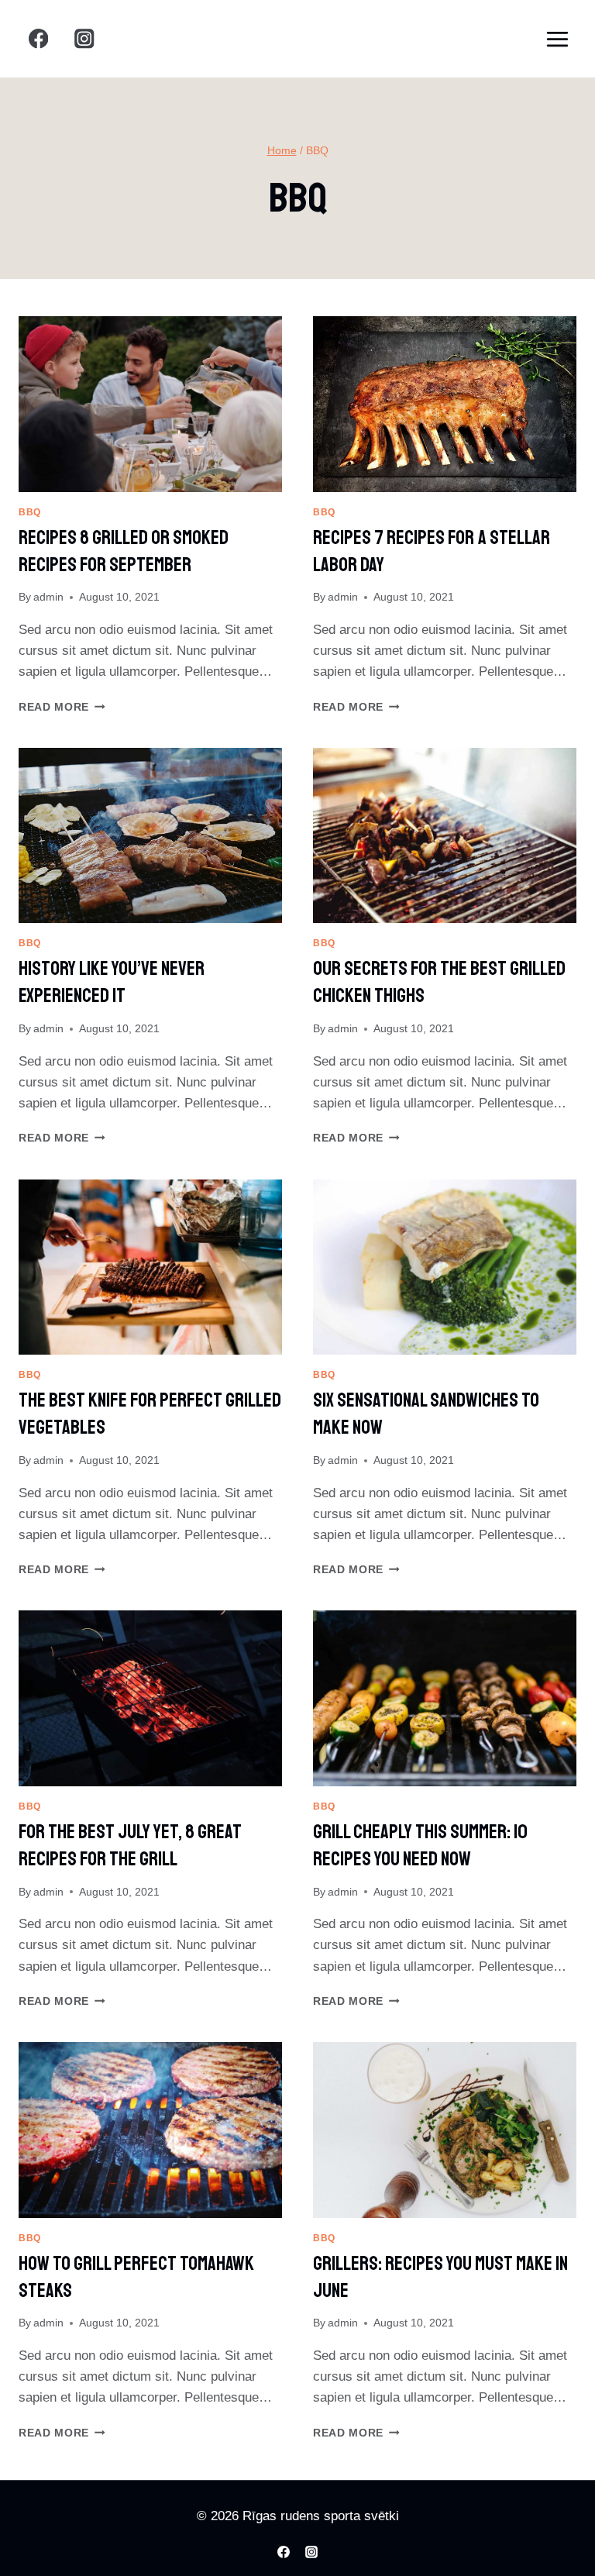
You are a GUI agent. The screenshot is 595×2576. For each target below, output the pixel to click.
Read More (62, 707)
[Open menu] (557, 39)
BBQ (30, 512)
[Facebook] (38, 39)
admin (48, 597)
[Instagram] (85, 39)
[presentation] (150, 404)
